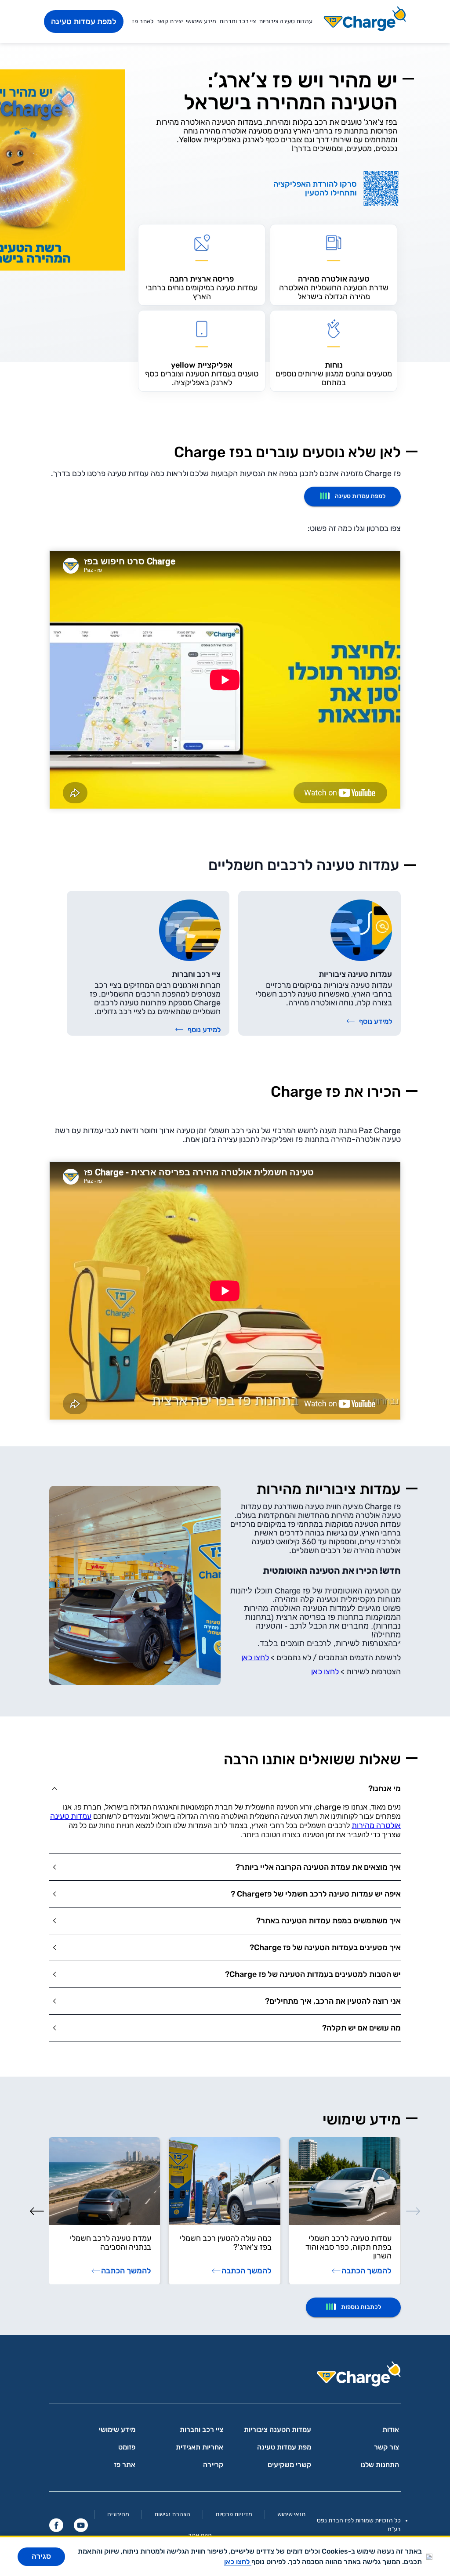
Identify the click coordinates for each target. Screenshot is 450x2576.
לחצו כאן (255, 1658)
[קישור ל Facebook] (56, 2525)
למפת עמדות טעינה (84, 22)
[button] (225, 1788)
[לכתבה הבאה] (37, 2211)
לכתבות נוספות (361, 2307)
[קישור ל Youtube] (81, 2525)
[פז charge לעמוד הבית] (225, 2377)
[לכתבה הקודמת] (413, 2211)
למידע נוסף (376, 1021)
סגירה (41, 2556)
